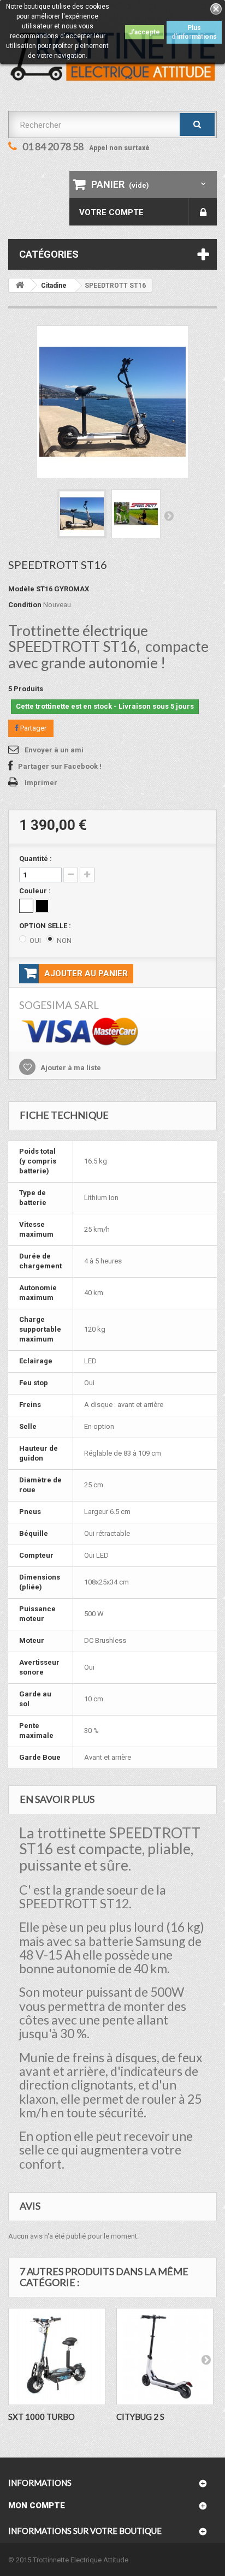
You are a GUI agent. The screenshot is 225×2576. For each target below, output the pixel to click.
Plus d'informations (194, 32)
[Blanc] (26, 906)
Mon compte (37, 2506)
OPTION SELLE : (46, 926)
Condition (25, 605)
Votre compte (111, 212)
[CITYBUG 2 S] (165, 2357)
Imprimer (41, 783)
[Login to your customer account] (203, 212)
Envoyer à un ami (54, 750)
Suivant (169, 515)
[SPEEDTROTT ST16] (82, 514)
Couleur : (36, 891)
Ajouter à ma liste (70, 1068)
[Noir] (42, 906)
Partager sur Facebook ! (60, 766)
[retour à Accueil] (20, 285)
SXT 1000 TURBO (42, 2417)
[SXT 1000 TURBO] (57, 2357)
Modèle (21, 589)
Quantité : (35, 859)
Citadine (54, 286)
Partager (32, 728)
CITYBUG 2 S (140, 2417)
